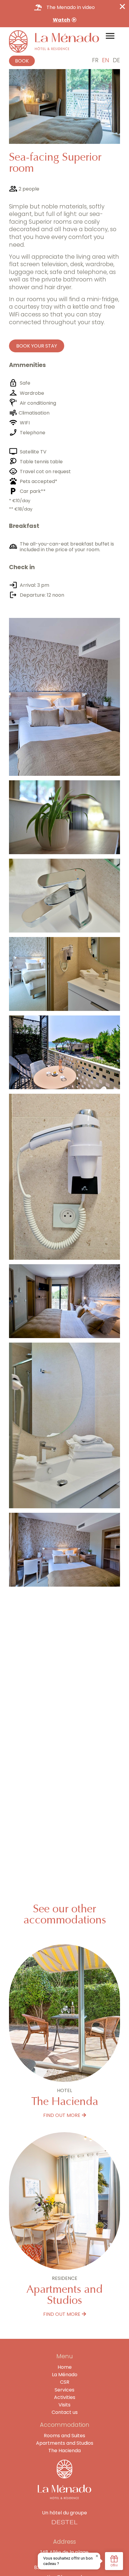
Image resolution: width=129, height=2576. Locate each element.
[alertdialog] (64, 14)
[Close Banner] (122, 7)
